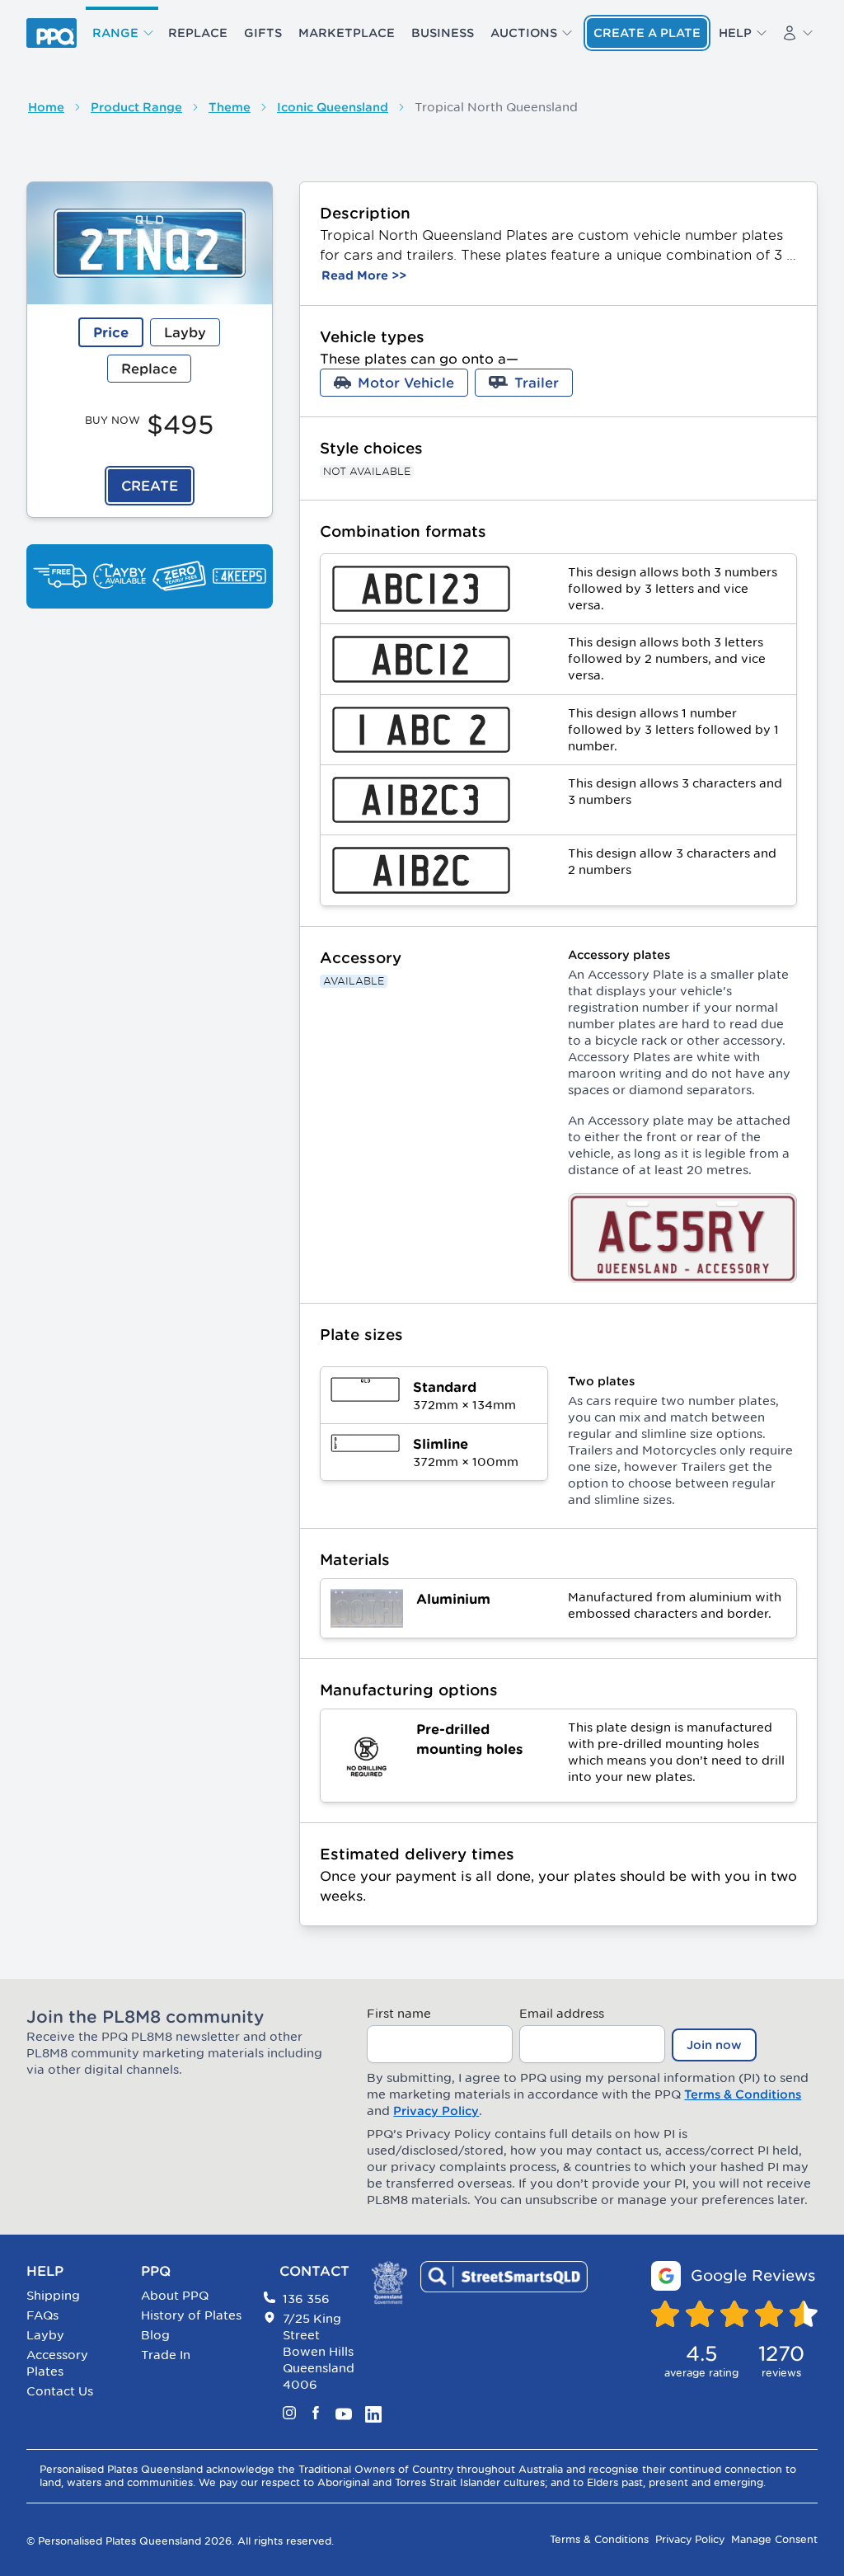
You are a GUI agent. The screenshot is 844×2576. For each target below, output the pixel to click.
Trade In (166, 2355)
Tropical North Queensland (496, 107)
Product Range (136, 107)
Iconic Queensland (333, 107)
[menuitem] (122, 33)
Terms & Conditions (743, 2094)
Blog (155, 2335)
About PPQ (175, 2295)
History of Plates (191, 2315)
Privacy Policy (436, 2111)
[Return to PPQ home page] (52, 33)
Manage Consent (774, 2539)
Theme (230, 107)
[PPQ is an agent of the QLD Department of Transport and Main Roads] (389, 2283)
